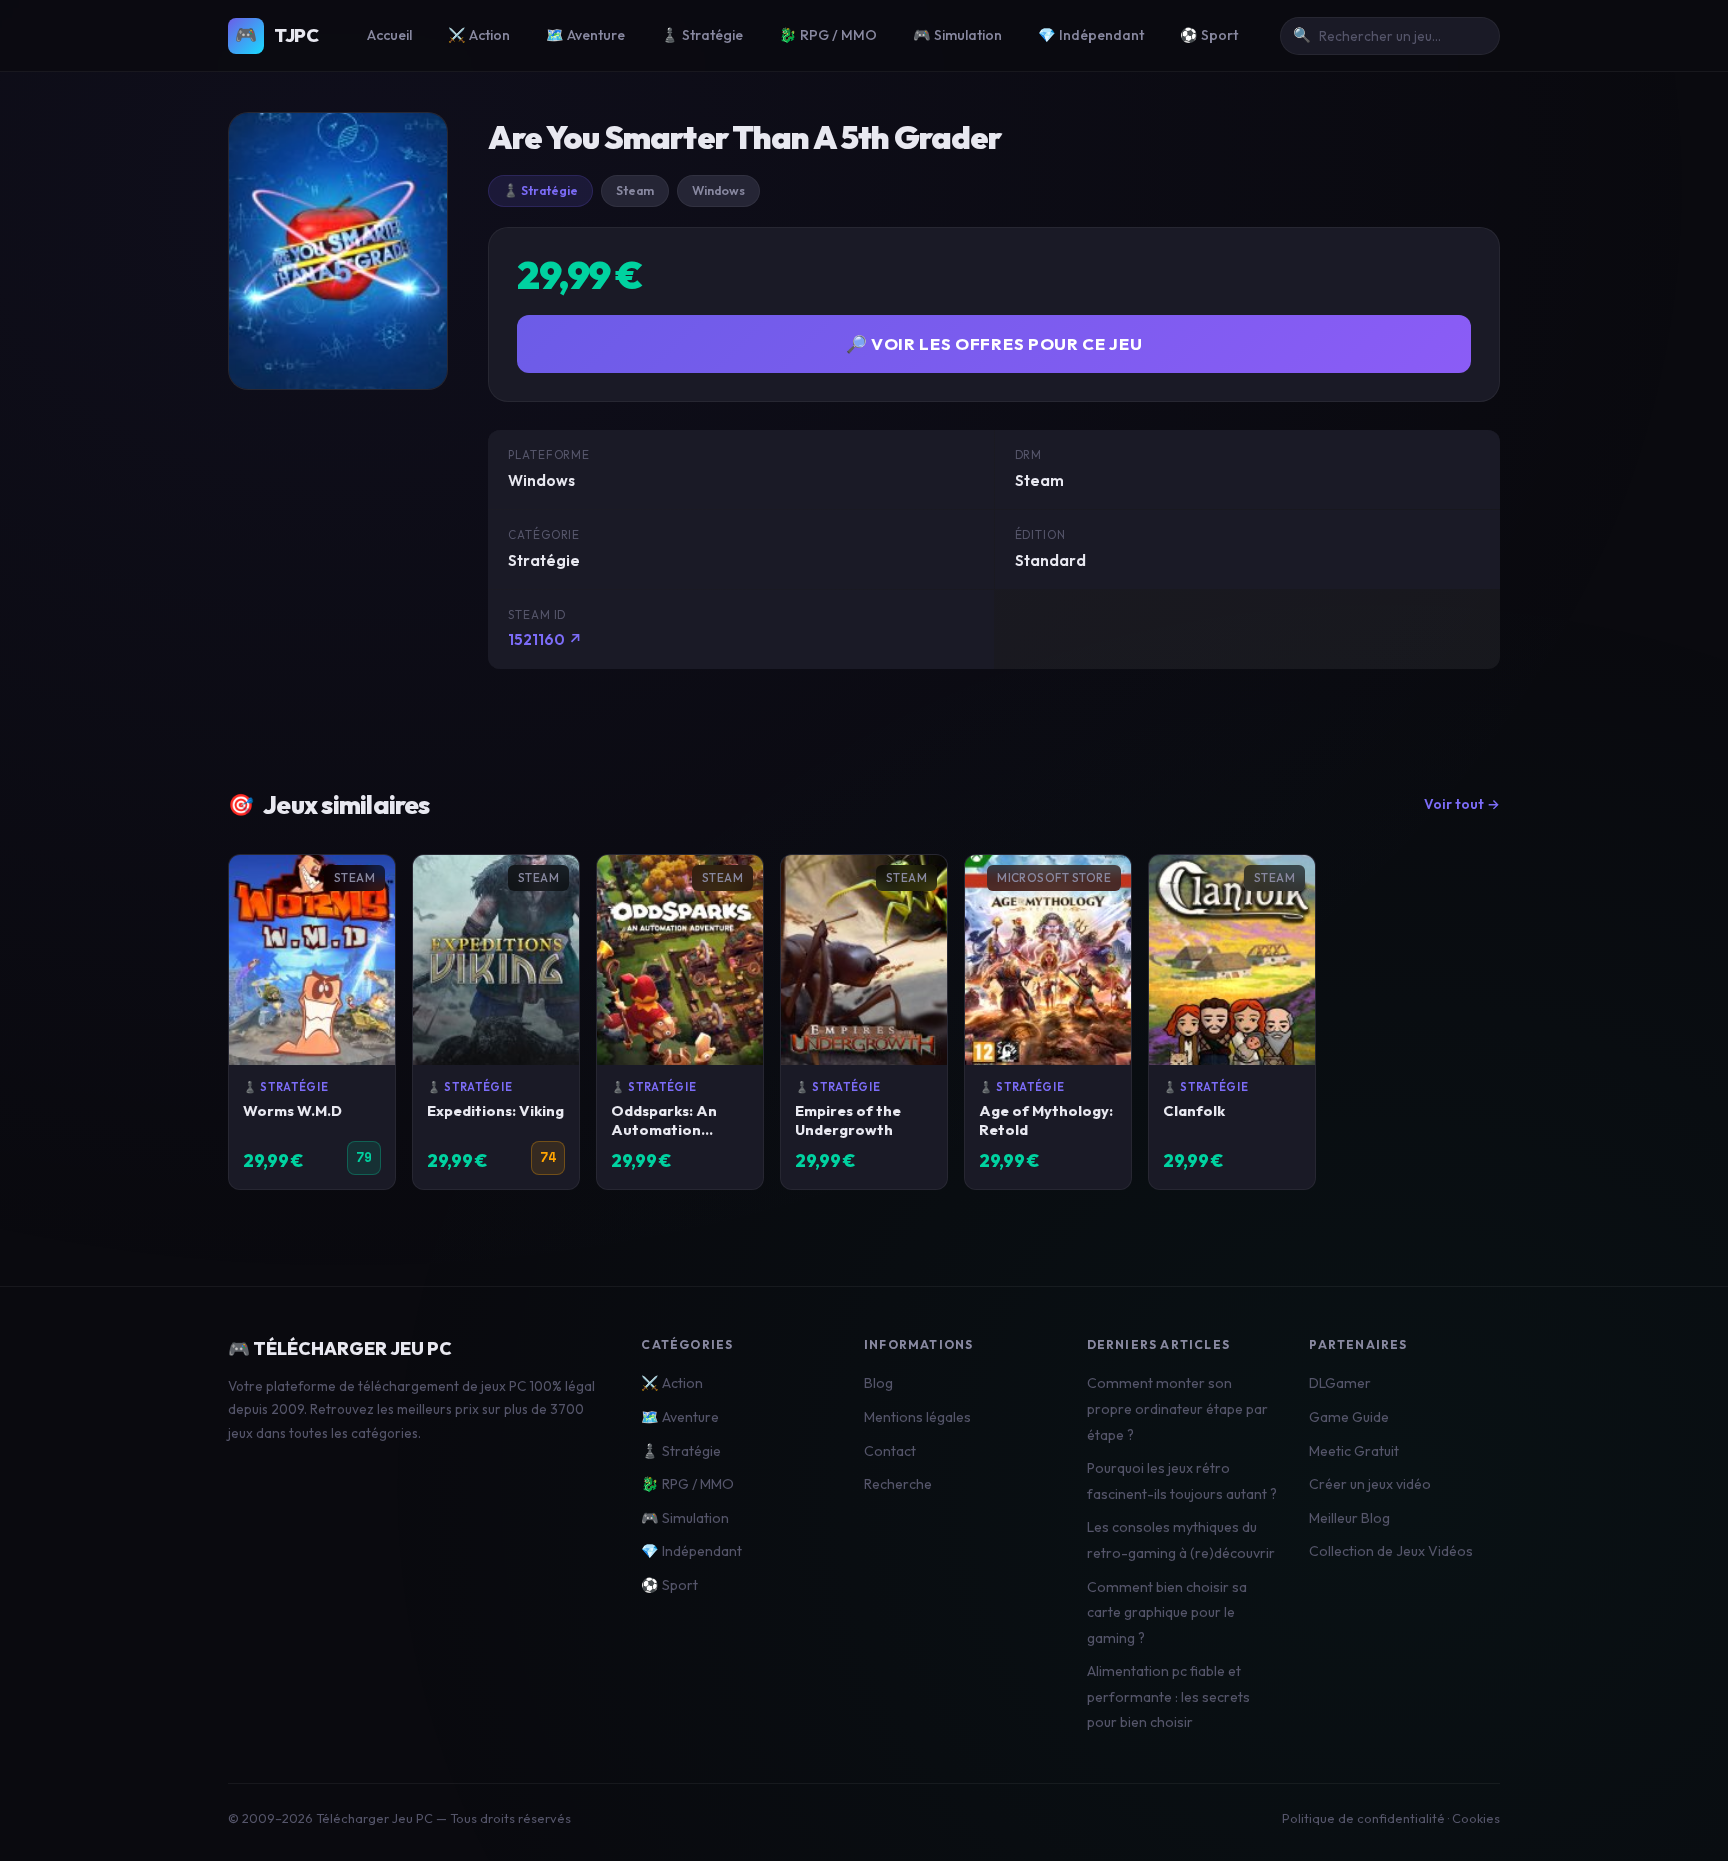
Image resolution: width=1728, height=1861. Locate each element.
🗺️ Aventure (585, 35)
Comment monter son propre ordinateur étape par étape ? (1177, 1408)
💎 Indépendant (1091, 35)
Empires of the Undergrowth (848, 1120)
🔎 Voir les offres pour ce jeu (994, 343)
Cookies (1476, 1818)
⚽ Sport (1209, 35)
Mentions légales (917, 1417)
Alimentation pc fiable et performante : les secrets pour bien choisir (1168, 1696)
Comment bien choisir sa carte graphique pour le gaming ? (1167, 1612)
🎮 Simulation (957, 35)
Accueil (389, 35)
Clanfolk (1194, 1110)
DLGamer (1340, 1383)
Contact (890, 1451)
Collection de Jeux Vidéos (1391, 1551)
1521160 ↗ (545, 639)
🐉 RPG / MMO (828, 35)
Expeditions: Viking (495, 1110)
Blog (878, 1383)
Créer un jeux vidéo (1370, 1484)
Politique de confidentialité (1363, 1818)
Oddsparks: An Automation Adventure (664, 1129)
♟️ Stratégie (702, 35)
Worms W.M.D (292, 1110)
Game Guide (1349, 1417)
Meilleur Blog (1349, 1518)
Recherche (898, 1484)
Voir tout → (1462, 804)
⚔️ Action (479, 35)
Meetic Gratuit (1354, 1451)
